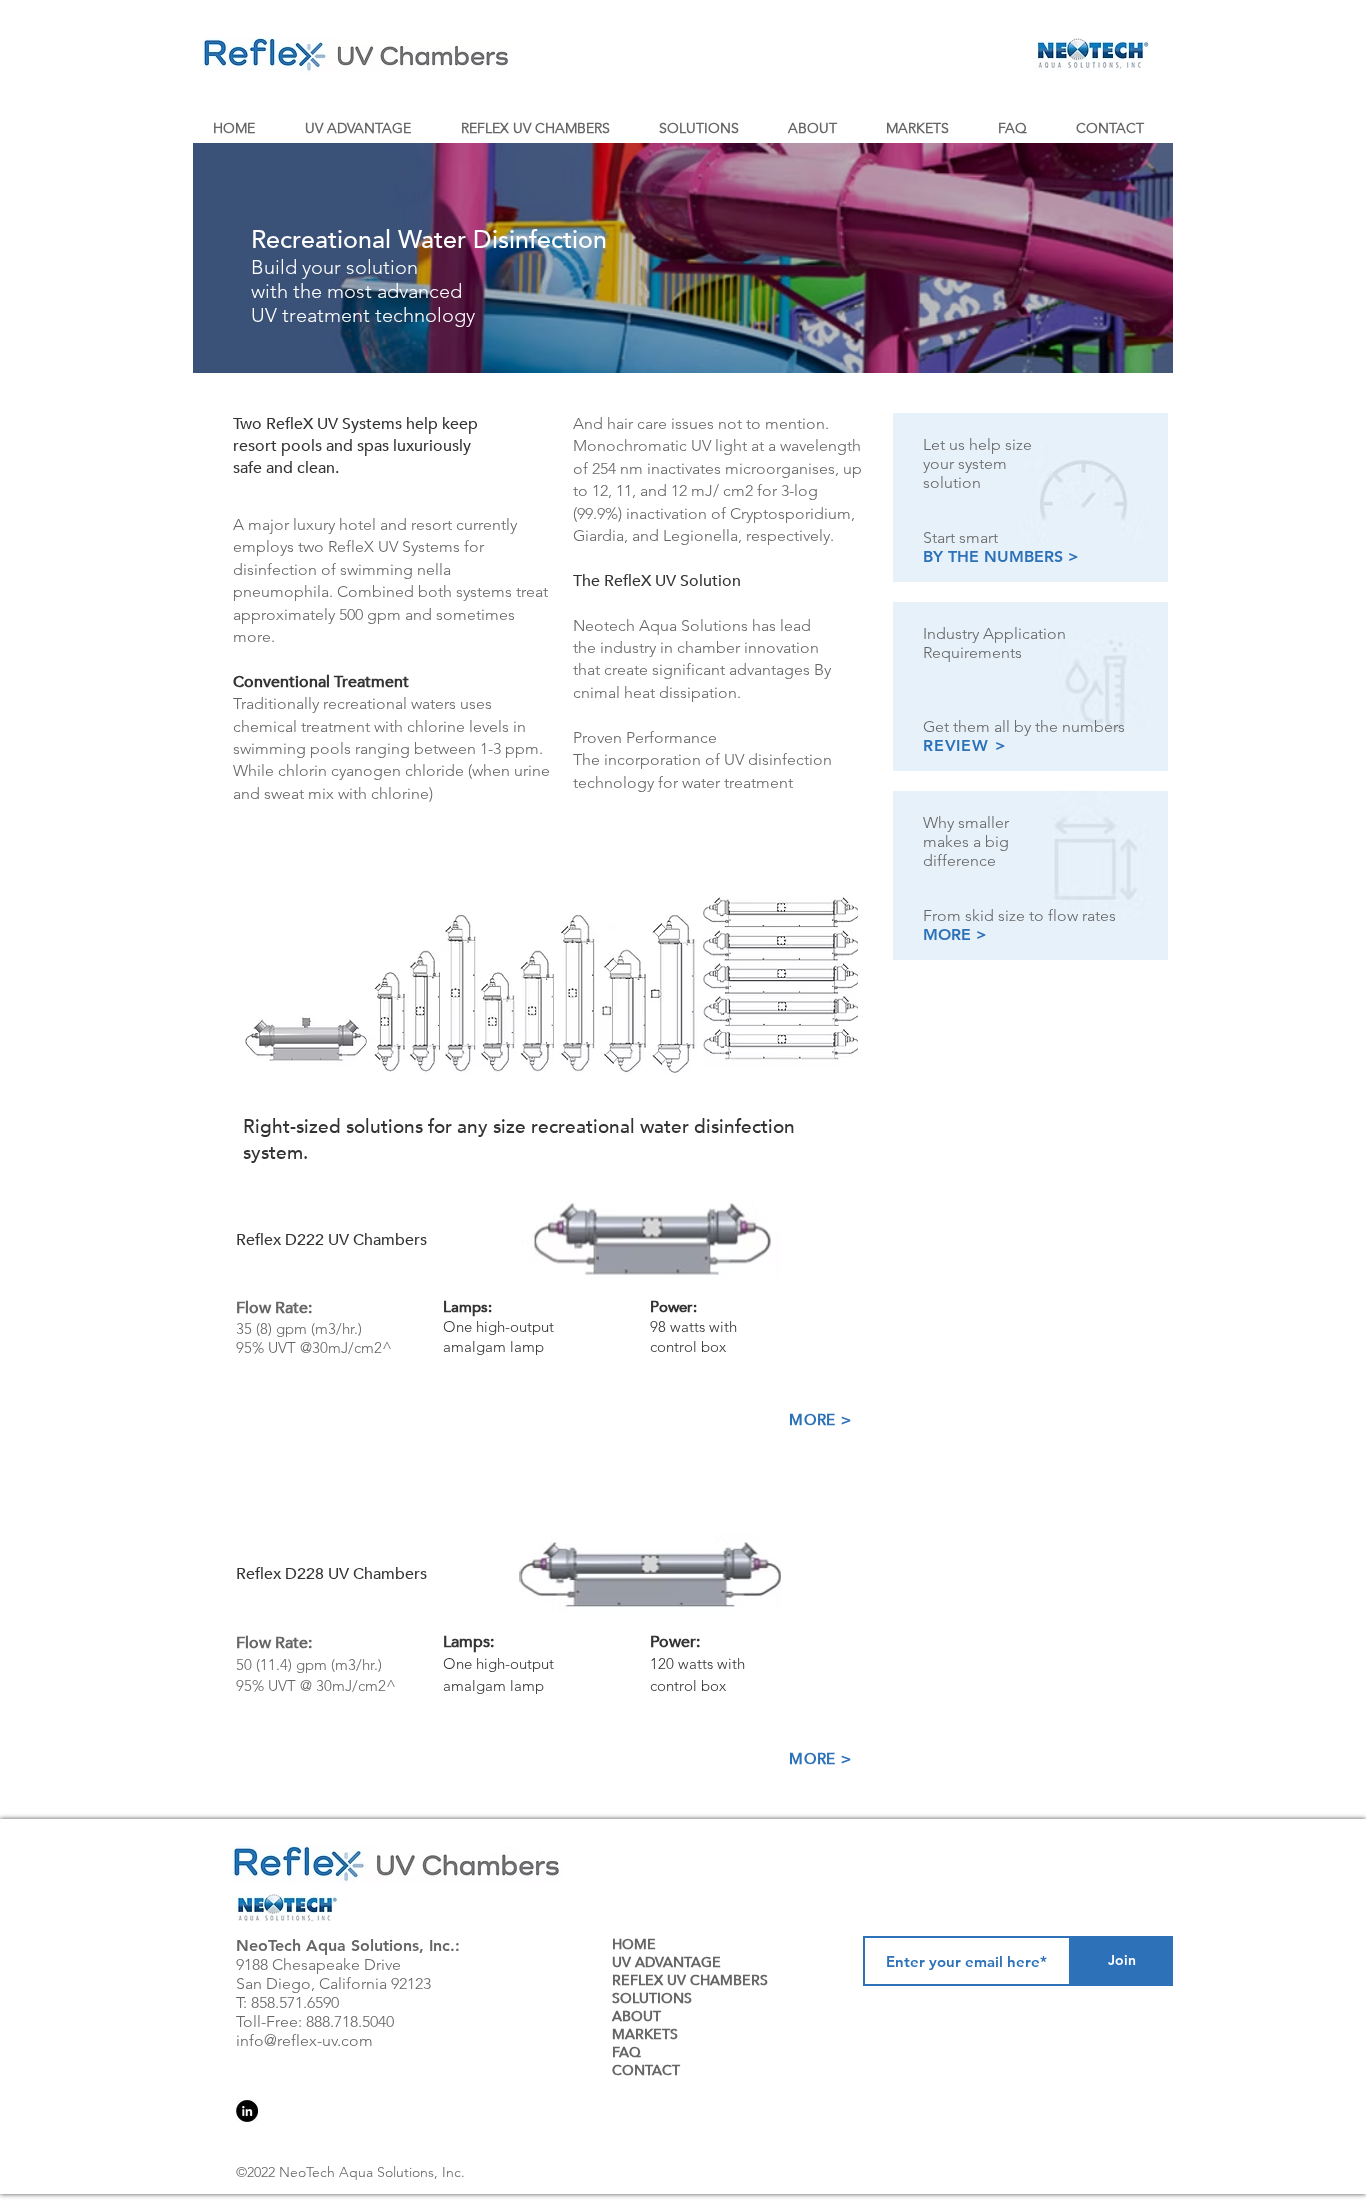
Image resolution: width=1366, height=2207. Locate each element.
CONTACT (646, 2071)
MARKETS (645, 2035)
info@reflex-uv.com (304, 2040)
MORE (812, 1420)
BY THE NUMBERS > (1001, 556)
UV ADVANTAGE (666, 1963)
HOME (634, 1945)
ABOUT (636, 2017)
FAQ (626, 2053)
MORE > (955, 934)
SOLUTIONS (652, 1999)
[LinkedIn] (247, 2111)
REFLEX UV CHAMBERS (690, 1981)
